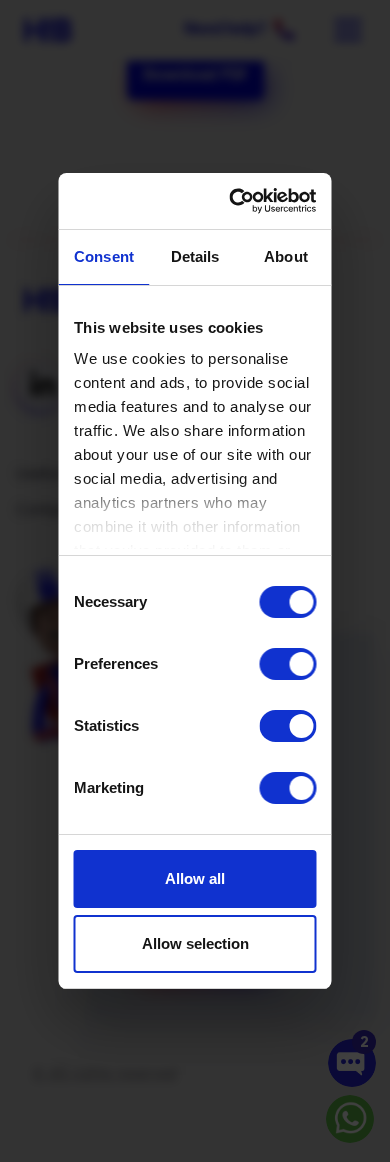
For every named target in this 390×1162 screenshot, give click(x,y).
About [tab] (286, 256)
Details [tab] (195, 256)
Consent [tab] (104, 256)
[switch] (288, 664)
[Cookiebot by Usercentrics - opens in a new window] (244, 201)
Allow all (195, 878)
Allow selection (195, 943)
